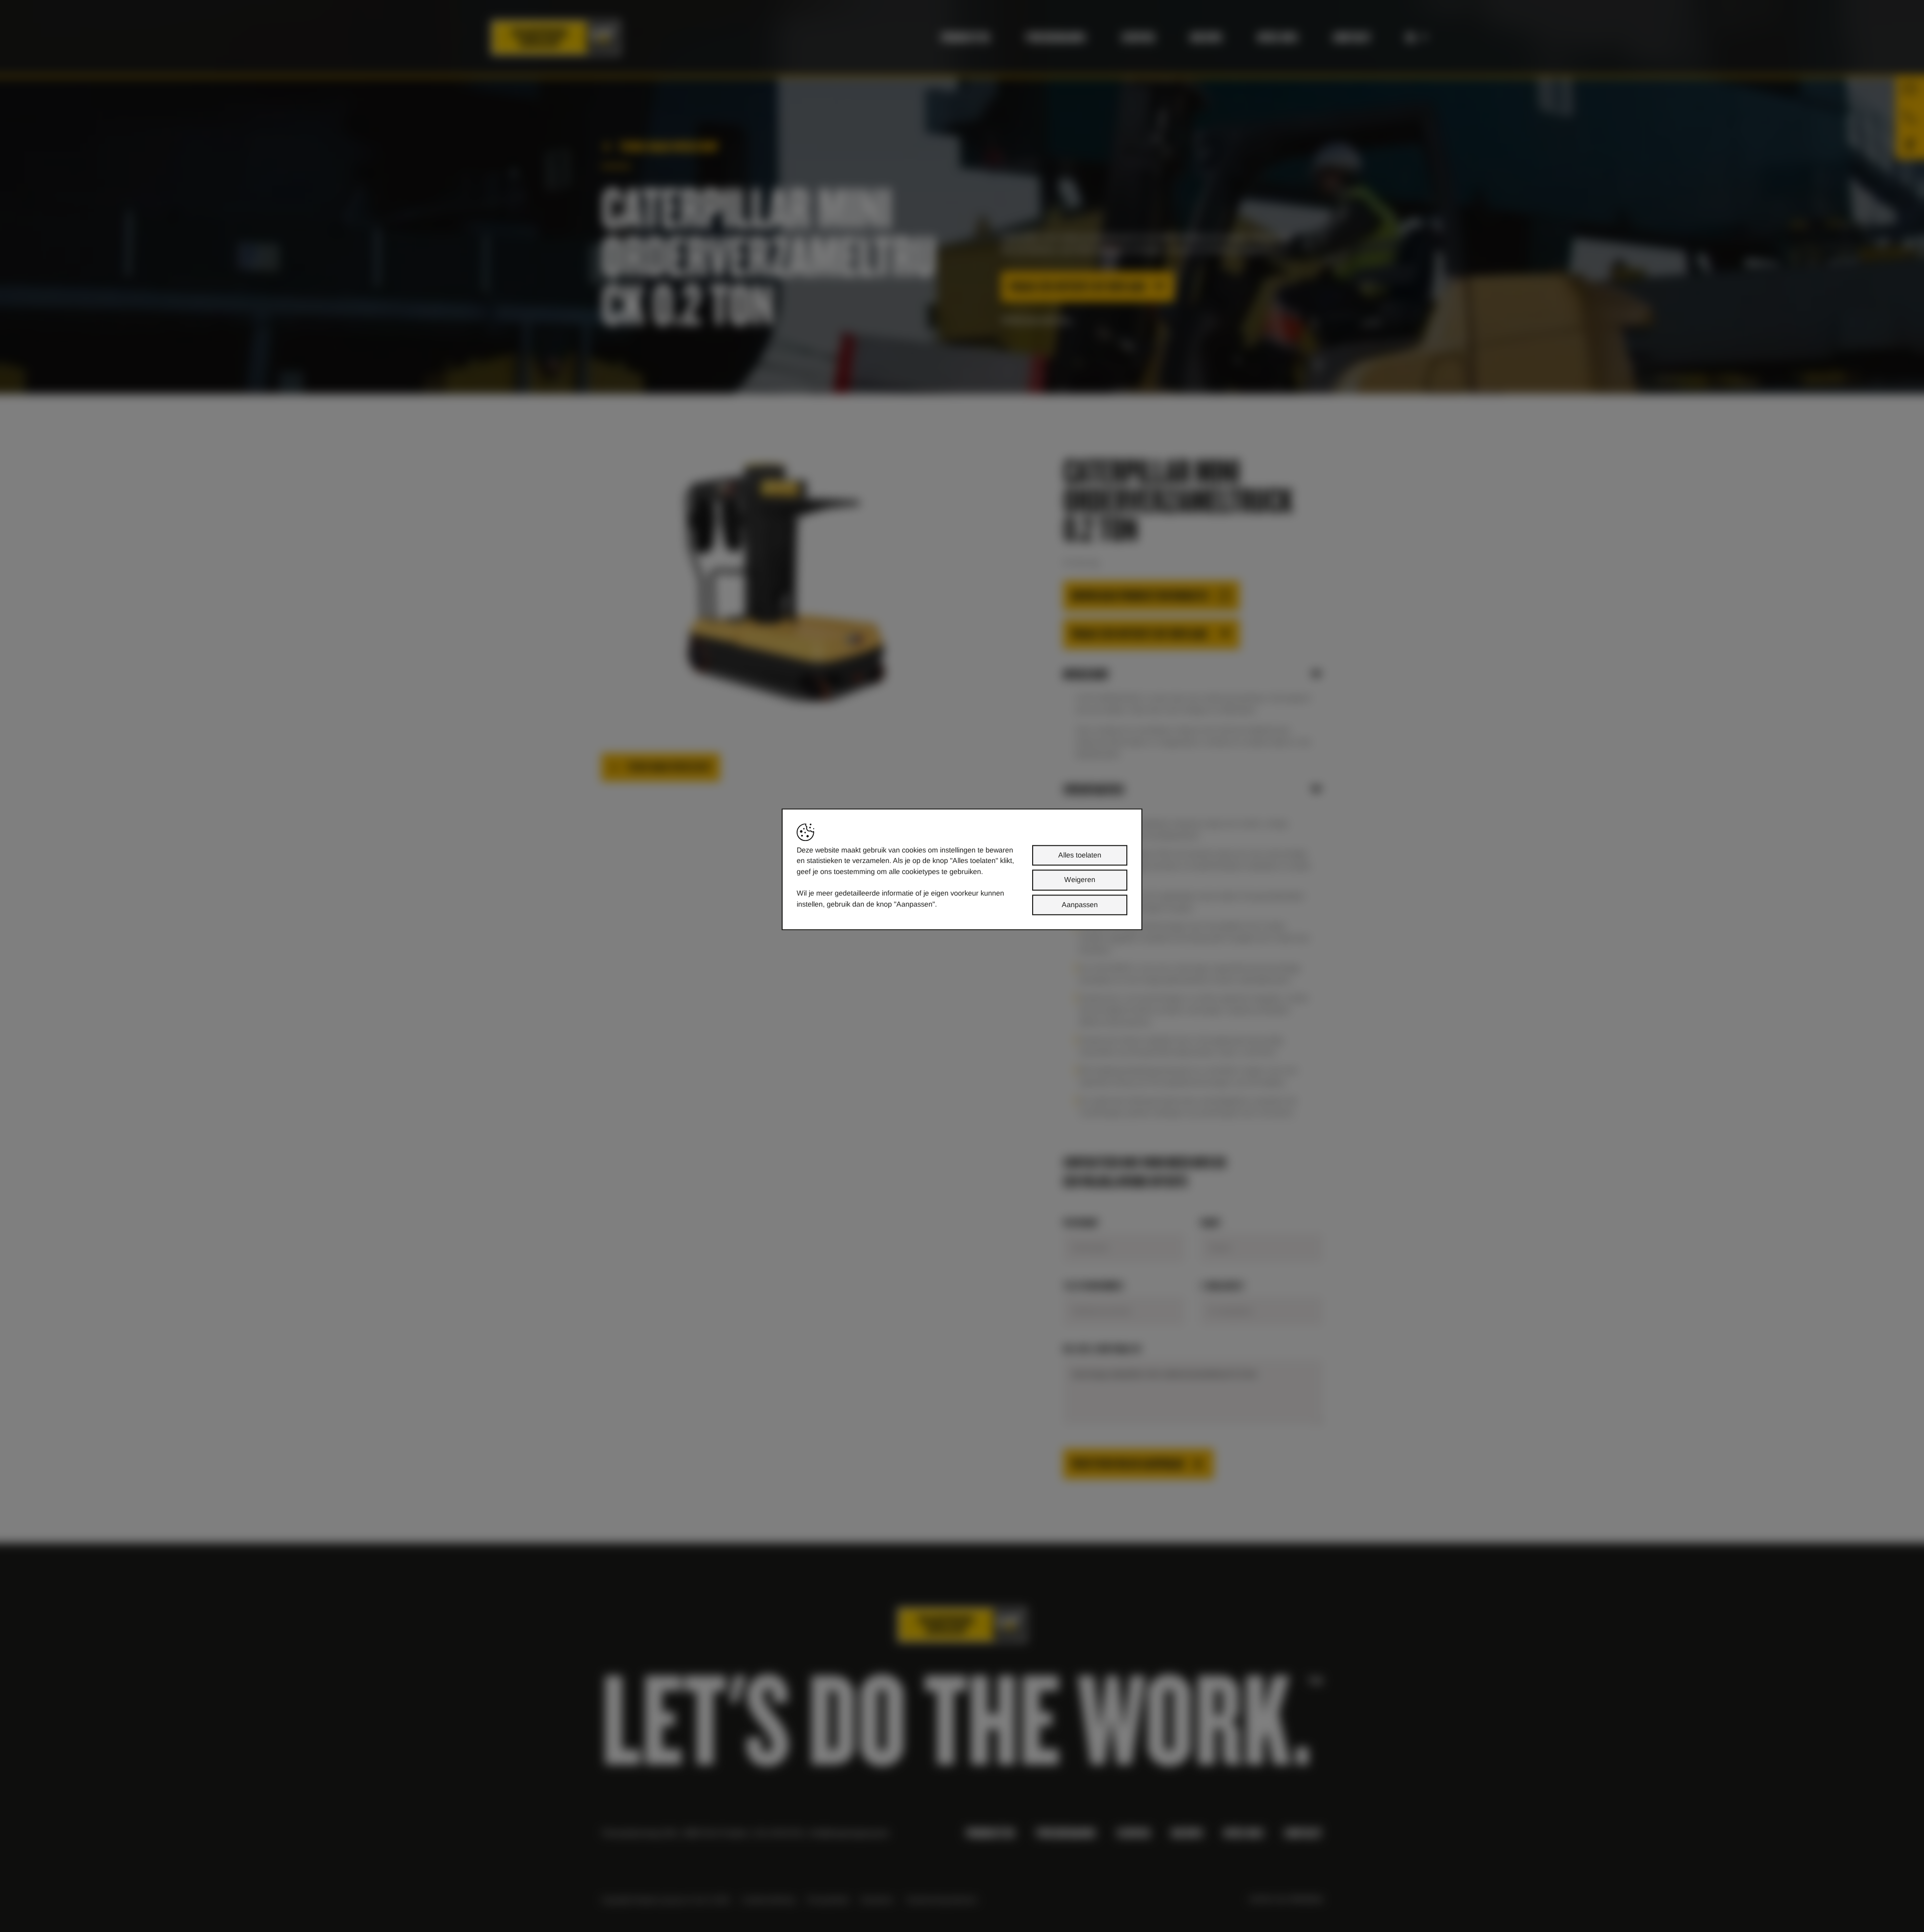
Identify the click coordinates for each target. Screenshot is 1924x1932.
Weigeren (1080, 880)
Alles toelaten (1080, 855)
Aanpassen (1080, 905)
